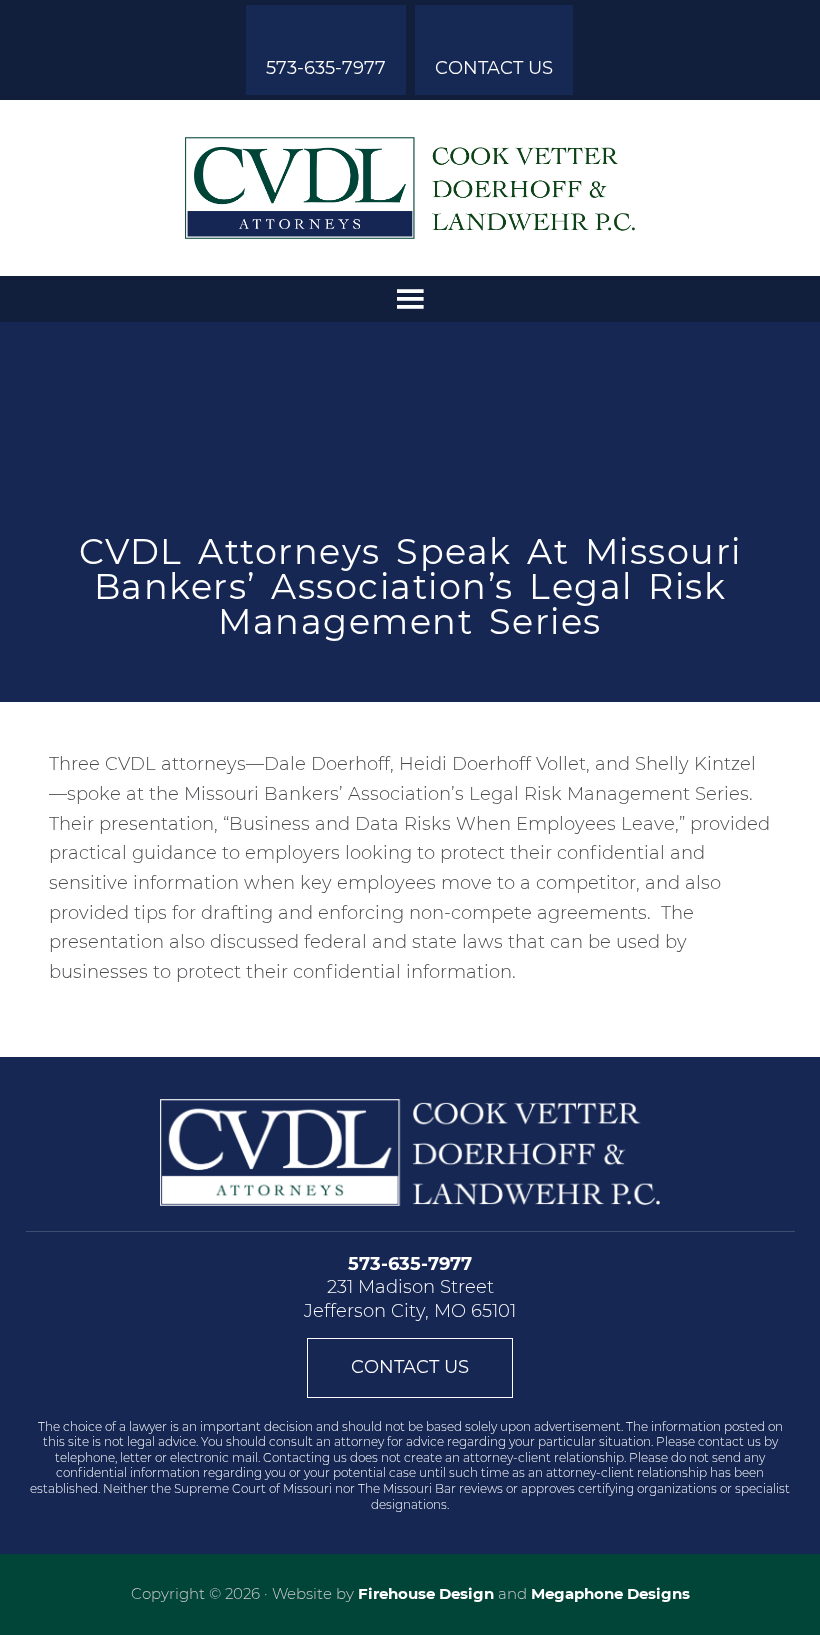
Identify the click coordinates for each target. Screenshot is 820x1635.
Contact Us (494, 68)
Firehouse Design (426, 1593)
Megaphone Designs (610, 1593)
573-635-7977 (326, 68)
